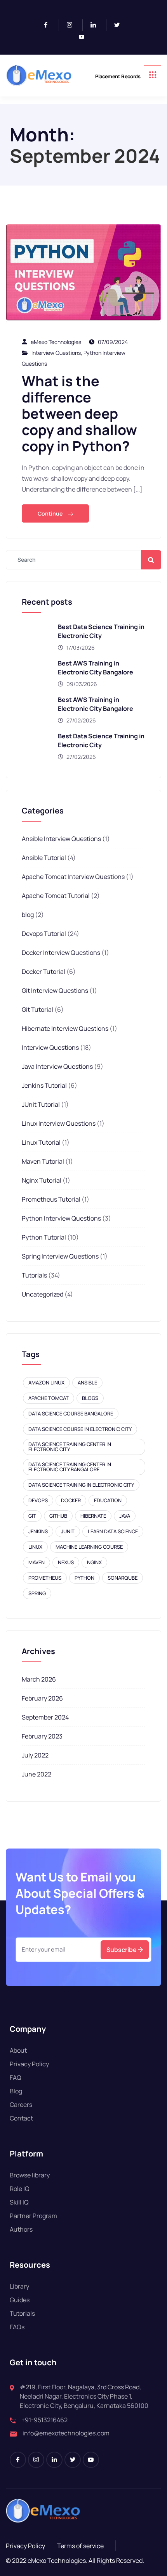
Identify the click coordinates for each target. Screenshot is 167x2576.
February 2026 (42, 1698)
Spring (37, 1593)
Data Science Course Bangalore (71, 1414)
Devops (38, 1500)
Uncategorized (43, 1294)
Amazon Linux (46, 1383)
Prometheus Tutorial (51, 1199)
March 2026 (39, 1679)
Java (125, 1516)
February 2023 (42, 1736)
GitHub (58, 1516)
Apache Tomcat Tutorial (56, 896)
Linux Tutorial (41, 1142)
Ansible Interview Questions (61, 839)
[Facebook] (49, 25)
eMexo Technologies (56, 342)
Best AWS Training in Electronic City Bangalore (96, 668)
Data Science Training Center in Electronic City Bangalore (70, 1467)
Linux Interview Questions (59, 1123)
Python (84, 1578)
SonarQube (123, 1578)
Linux (35, 1547)
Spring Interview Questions (60, 1256)
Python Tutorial (44, 1237)
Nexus (66, 1562)
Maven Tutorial (43, 1161)
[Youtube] (85, 37)
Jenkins (38, 1531)
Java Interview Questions (57, 1066)
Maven (37, 1562)
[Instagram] (73, 25)
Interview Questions (56, 353)
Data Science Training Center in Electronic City (70, 1447)
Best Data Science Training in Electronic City (101, 631)
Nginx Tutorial (42, 1180)
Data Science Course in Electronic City (80, 1429)
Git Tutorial (37, 1009)
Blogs (90, 1398)
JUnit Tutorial (41, 1104)
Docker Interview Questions (61, 953)
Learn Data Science (113, 1531)
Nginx (94, 1562)
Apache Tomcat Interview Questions (73, 877)
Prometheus (45, 1578)
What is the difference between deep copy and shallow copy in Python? (79, 414)
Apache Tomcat (49, 1398)
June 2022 (37, 1774)
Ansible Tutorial (44, 858)
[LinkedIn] (97, 25)
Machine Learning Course (89, 1547)
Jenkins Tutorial (44, 1085)
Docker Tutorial (43, 972)
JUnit (68, 1531)
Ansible (87, 1383)
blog (28, 915)
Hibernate (93, 1516)
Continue (51, 513)
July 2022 (35, 1755)
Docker (71, 1500)
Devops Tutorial (44, 934)
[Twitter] (120, 25)
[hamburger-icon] (152, 75)
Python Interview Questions (61, 1218)
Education (108, 1500)
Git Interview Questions (55, 991)
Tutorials (34, 1275)
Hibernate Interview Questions (65, 1028)
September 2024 (45, 1717)
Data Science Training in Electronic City (81, 1485)
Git (32, 1516)
